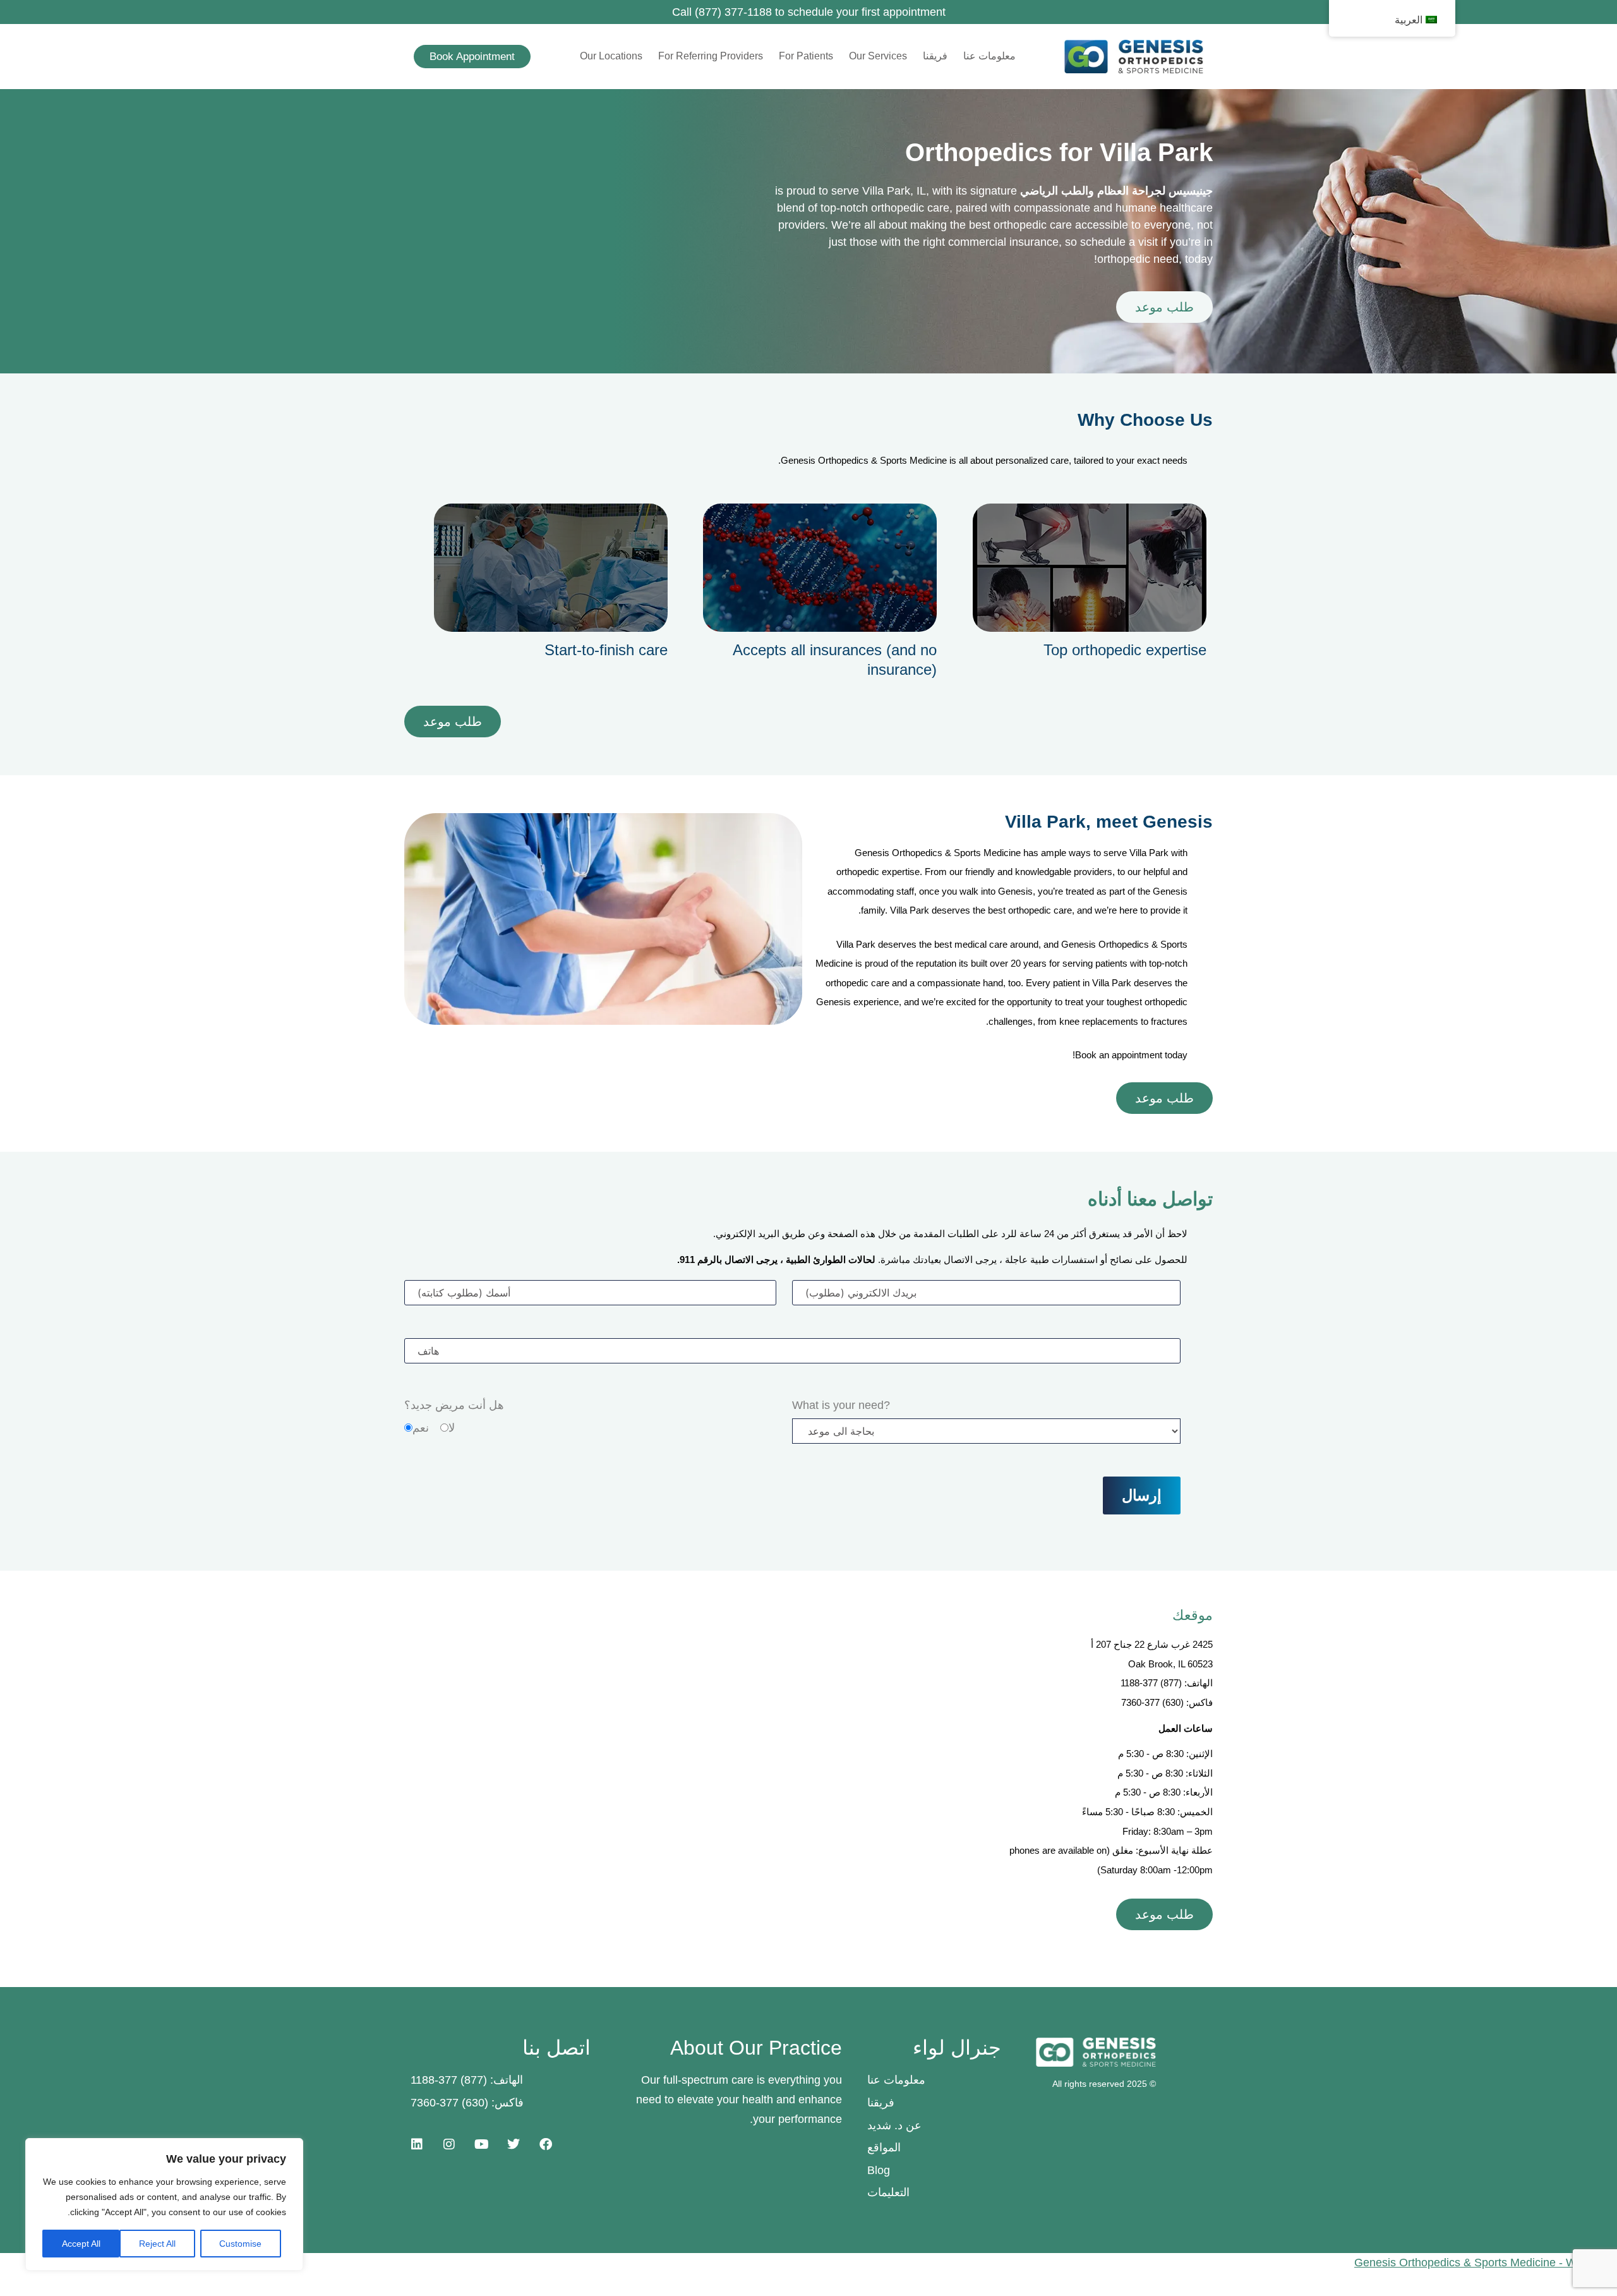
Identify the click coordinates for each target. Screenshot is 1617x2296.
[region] (164, 2204)
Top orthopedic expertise (1125, 650)
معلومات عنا (989, 56)
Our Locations (611, 56)
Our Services (878, 56)
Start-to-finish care (606, 650)
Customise (240, 2244)
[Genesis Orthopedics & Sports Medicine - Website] (808, 2263)
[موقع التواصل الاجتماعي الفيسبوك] (546, 2144)
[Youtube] (481, 2144)
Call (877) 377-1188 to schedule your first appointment (809, 12)
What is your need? (841, 1405)
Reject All (157, 2244)
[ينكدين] (417, 2144)
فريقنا (935, 56)
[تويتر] (514, 2144)
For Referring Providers (711, 56)
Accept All (81, 2244)
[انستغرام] (449, 2144)
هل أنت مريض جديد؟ (454, 1405)
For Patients (806, 56)
